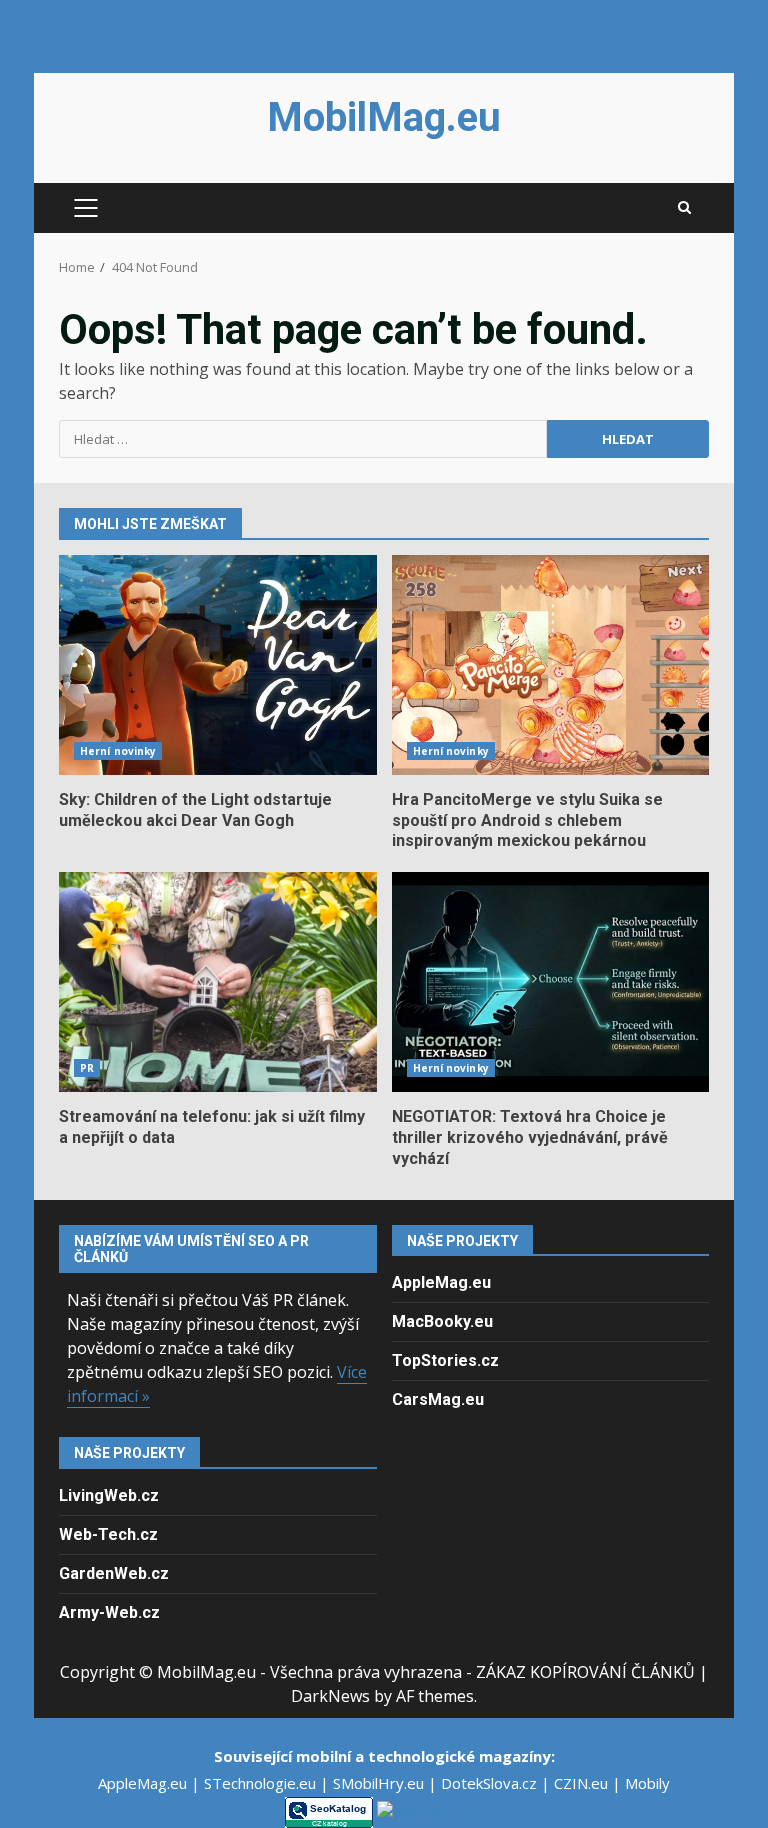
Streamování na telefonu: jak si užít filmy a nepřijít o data (218, 982)
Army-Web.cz (109, 1612)
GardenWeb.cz (114, 1573)
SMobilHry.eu (380, 1783)
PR (87, 1068)
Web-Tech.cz (108, 1534)
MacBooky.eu (442, 1321)
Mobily (647, 1783)
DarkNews (330, 1696)
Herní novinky (118, 751)
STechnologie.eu (262, 1783)
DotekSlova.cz (491, 1783)
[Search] (684, 208)
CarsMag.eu (438, 1399)
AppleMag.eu (441, 1282)
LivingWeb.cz (109, 1495)
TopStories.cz (445, 1360)
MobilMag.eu (384, 117)
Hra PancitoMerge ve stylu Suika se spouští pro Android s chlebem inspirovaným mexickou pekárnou (551, 665)
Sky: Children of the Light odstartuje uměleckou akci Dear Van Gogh (218, 665)
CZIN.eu (583, 1783)
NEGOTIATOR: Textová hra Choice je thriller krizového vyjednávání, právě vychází (551, 982)
